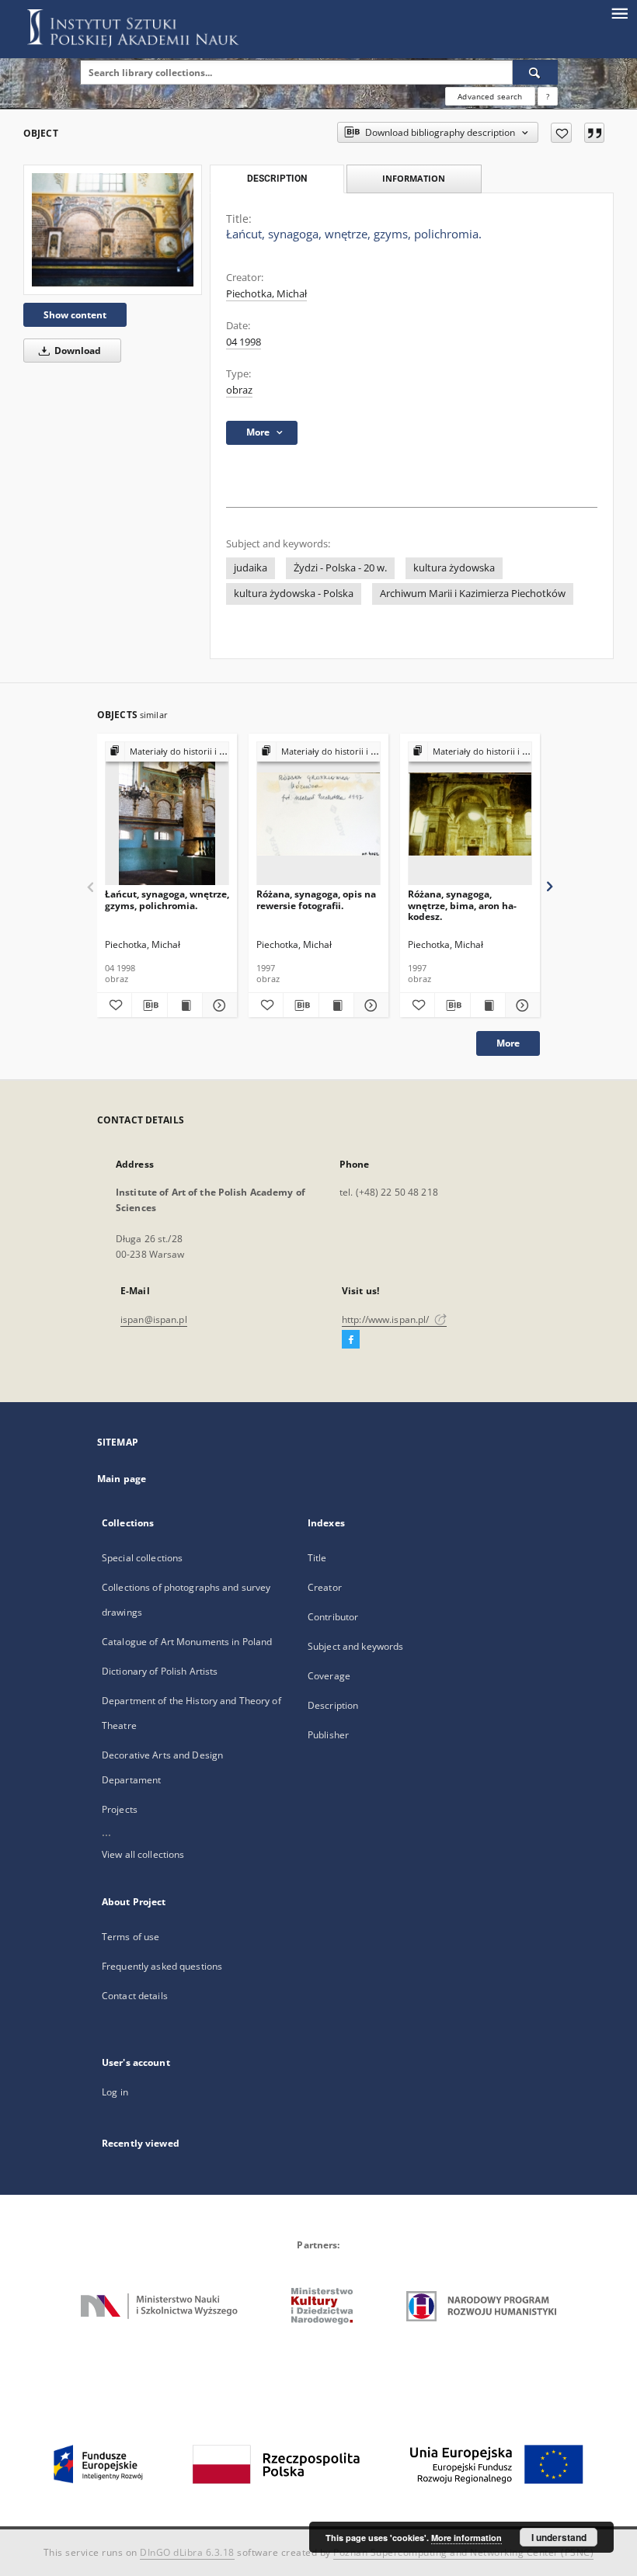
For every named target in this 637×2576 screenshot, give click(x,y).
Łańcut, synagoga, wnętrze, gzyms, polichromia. (167, 899)
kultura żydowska (454, 568)
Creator (325, 1587)
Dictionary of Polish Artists (160, 1671)
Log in (115, 2092)
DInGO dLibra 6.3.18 (187, 2552)
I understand (559, 2537)
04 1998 (244, 342)
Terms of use (131, 1937)
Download (77, 351)
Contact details (135, 1996)
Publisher (328, 1735)
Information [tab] (414, 178)
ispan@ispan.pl (154, 1319)
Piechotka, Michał (266, 294)
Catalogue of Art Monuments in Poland (187, 1642)
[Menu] (619, 12)
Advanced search (490, 96)
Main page (122, 1479)
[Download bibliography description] (149, 1005)
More (508, 1043)
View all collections (143, 1854)
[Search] (535, 72)
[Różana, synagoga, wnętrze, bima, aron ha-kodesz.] (470, 814)
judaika (251, 568)
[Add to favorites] (561, 133)
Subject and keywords (355, 1646)
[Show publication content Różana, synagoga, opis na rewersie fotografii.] (336, 1005)
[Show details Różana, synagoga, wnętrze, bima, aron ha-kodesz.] (520, 1005)
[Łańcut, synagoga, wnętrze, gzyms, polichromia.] (113, 229)
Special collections (142, 1558)
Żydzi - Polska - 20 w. (340, 568)
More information (466, 2538)
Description (333, 1705)
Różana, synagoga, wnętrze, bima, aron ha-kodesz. (462, 905)
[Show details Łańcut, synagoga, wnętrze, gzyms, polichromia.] (218, 1005)
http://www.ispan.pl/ (387, 1319)
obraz (239, 390)
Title (317, 1558)
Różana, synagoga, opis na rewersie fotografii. (316, 899)
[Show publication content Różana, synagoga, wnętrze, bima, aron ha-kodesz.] (488, 1005)
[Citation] (594, 133)
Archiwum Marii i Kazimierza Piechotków (473, 594)
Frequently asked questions (162, 1966)
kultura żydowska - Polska (294, 594)
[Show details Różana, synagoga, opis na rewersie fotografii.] (369, 1005)
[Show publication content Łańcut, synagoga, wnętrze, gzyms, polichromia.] (185, 1005)
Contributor (333, 1617)
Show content (75, 315)
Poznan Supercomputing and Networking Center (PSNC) (463, 2552)
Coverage (329, 1676)
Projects (120, 1809)
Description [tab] (277, 179)
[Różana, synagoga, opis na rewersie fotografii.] (318, 814)
